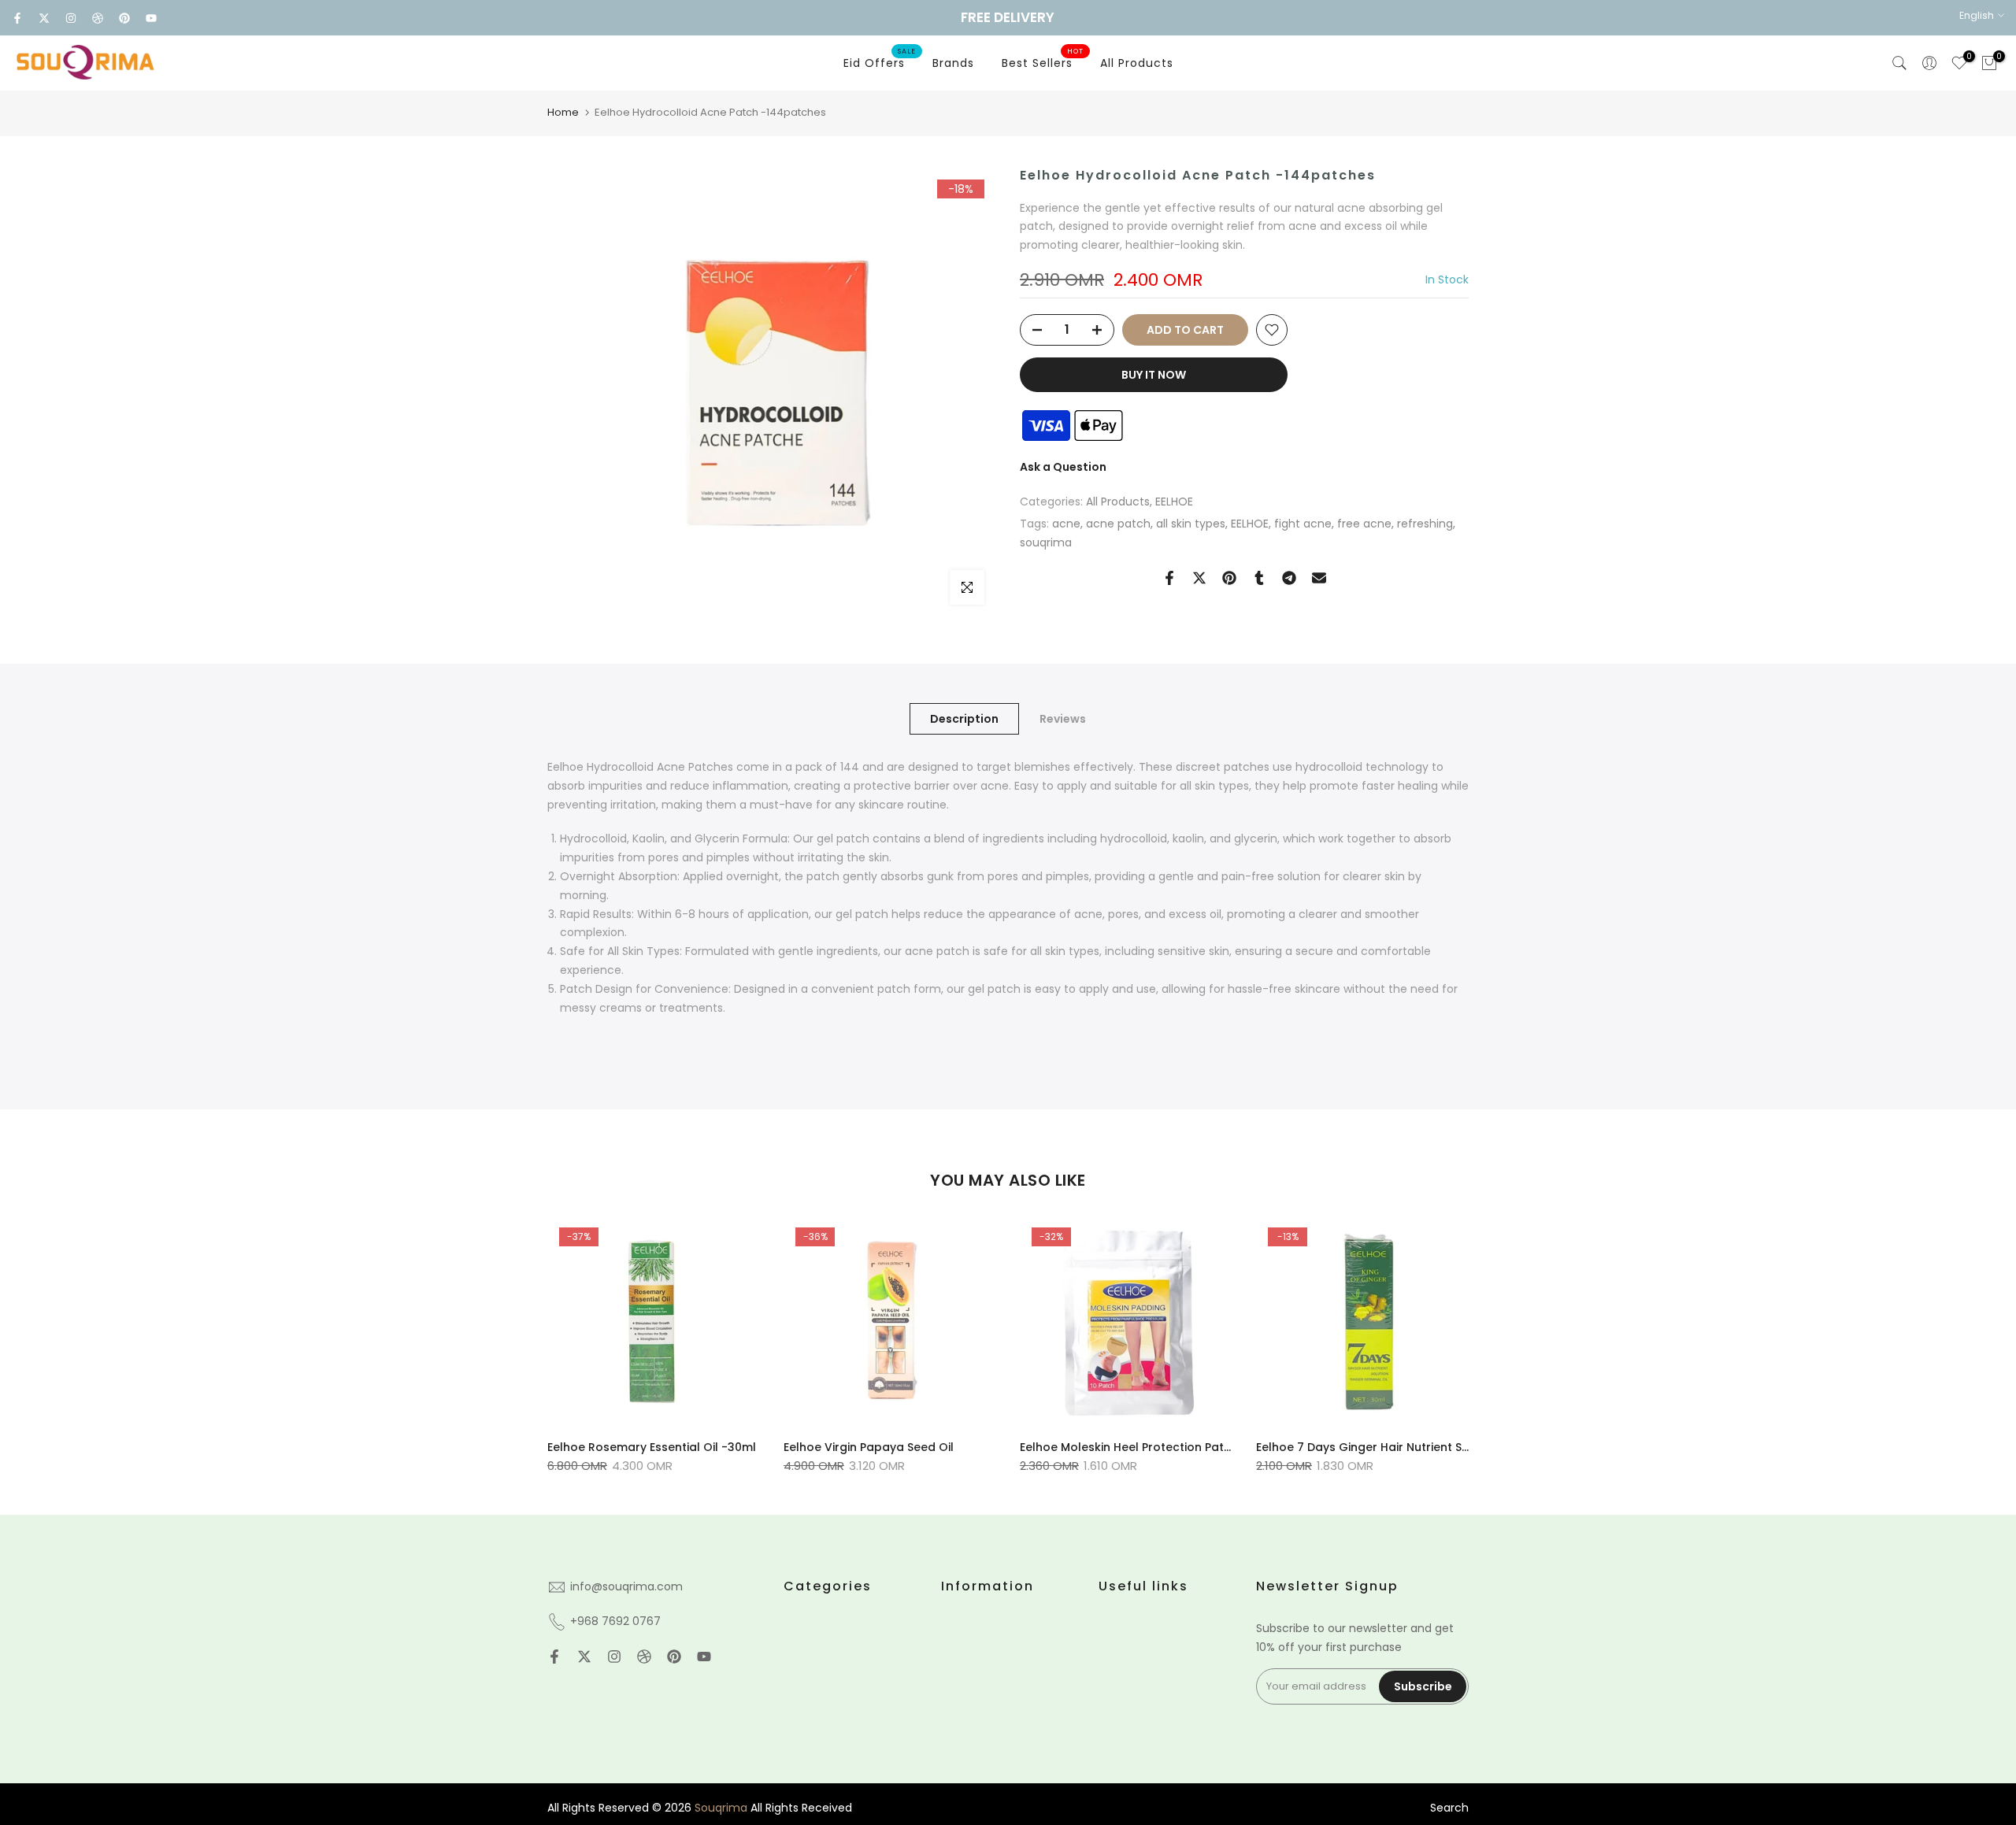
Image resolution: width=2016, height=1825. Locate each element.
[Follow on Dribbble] (98, 18)
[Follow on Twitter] (44, 18)
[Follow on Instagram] (71, 18)
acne (1066, 524)
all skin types (1191, 524)
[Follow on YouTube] (151, 18)
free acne (1364, 524)
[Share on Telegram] (1289, 578)
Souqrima (721, 1808)
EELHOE (1174, 502)
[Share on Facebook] (1169, 578)
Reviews (1063, 719)
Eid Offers (880, 62)
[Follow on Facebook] (17, 18)
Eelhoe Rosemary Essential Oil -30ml (652, 1447)
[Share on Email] (1319, 578)
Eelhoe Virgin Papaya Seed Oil (869, 1447)
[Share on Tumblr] (1259, 578)
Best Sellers (1043, 62)
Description (964, 719)
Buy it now (1154, 375)
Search (1449, 1808)
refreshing (1425, 524)
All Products (1137, 63)
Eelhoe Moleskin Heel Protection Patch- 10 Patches (1164, 1447)
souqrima (1046, 543)
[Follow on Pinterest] (124, 18)
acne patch (1118, 524)
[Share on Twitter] (1199, 578)
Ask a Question (1063, 467)
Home (563, 112)
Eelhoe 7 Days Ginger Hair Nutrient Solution (1379, 1447)
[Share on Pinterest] (1229, 578)
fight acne (1303, 524)
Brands (953, 63)
